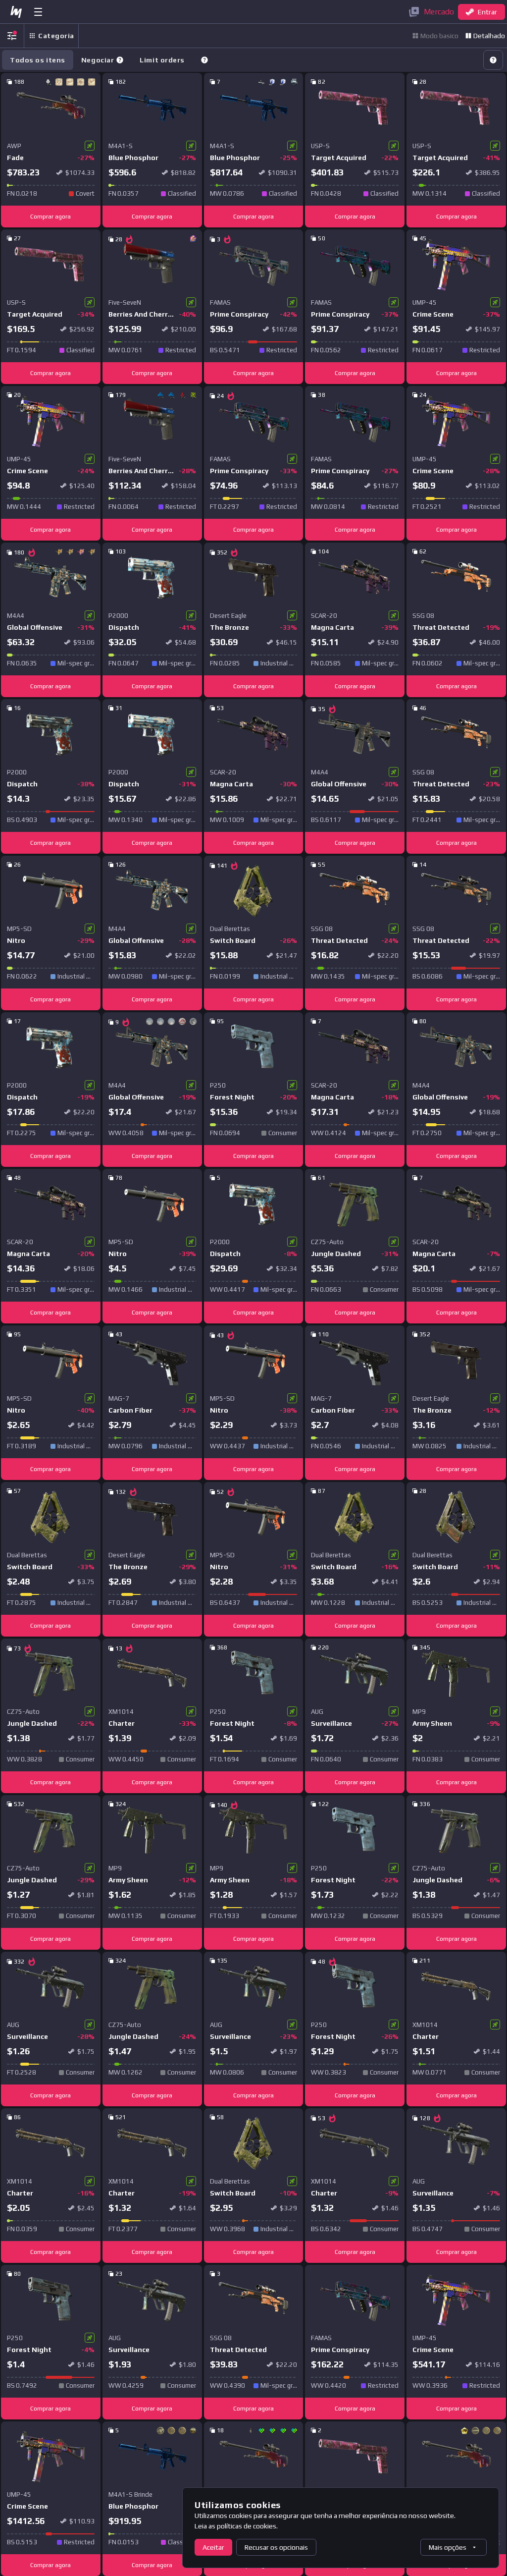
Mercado (439, 12)
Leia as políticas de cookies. (236, 2526)
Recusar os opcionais (276, 2547)
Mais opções (448, 2547)
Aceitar (213, 2547)
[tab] (102, 60)
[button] (120, 60)
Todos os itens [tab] (38, 60)
